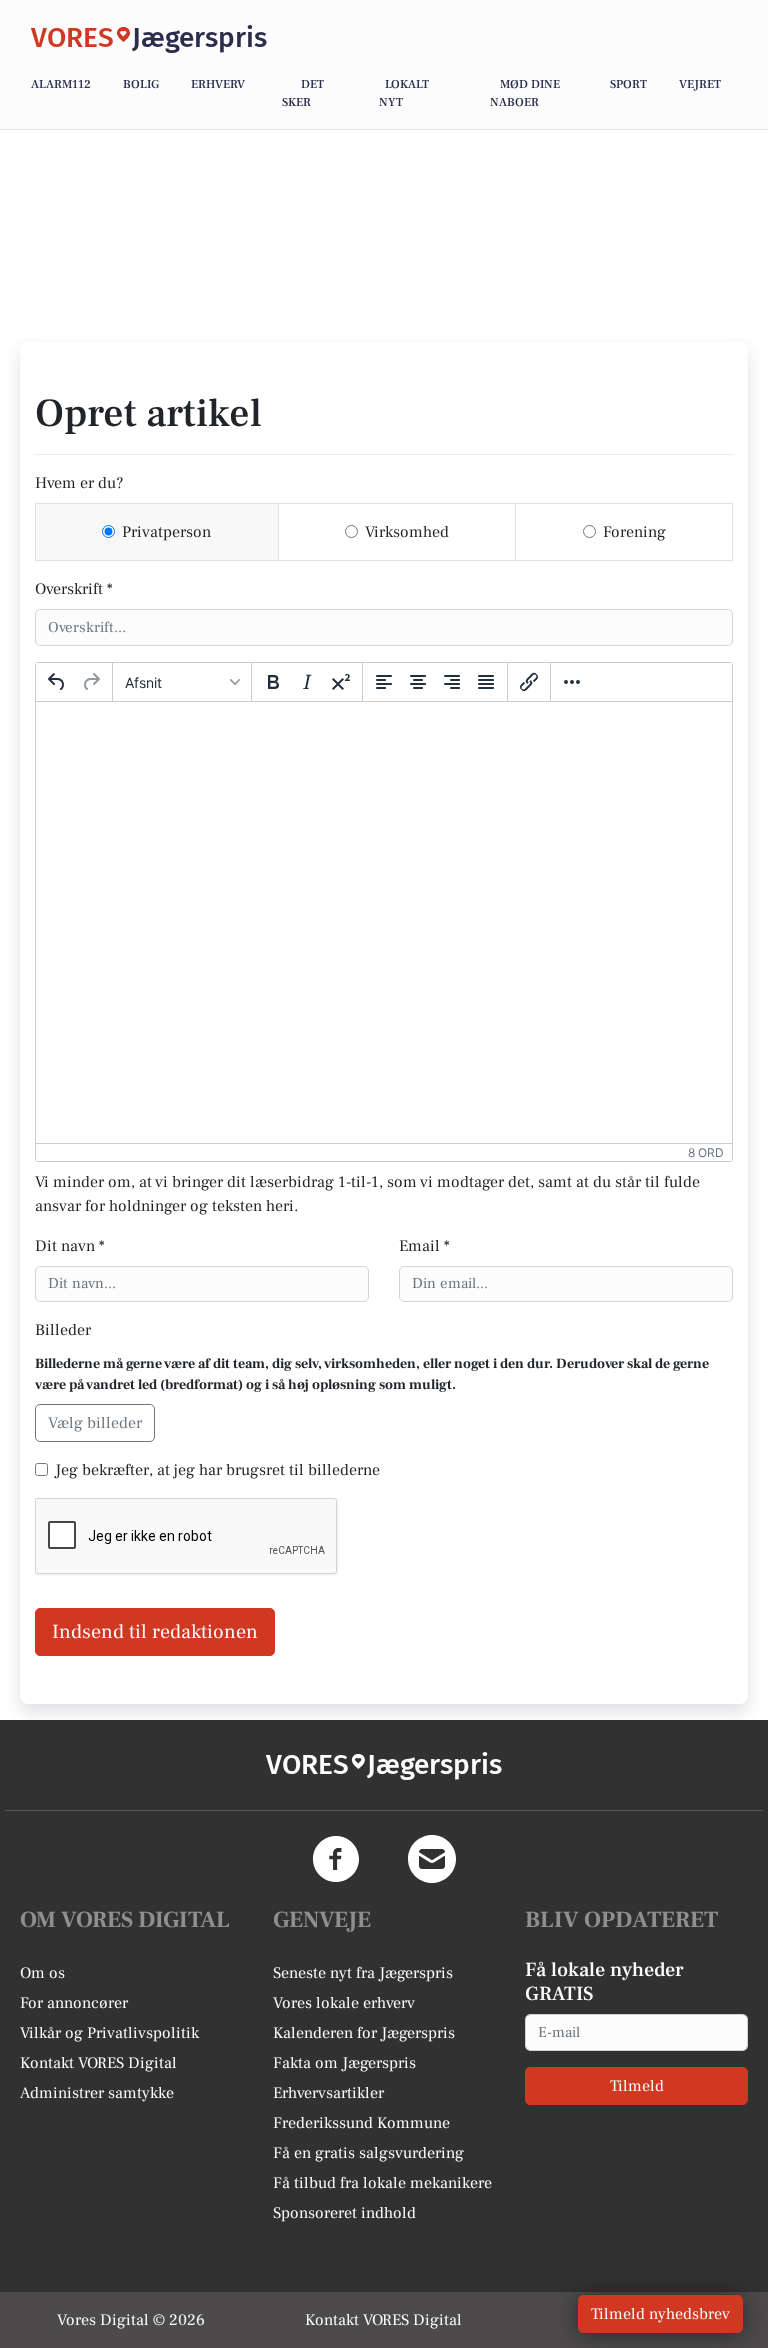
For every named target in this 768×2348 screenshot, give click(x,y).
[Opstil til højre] (452, 682)
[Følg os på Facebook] (336, 1859)
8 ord (706, 1152)
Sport (628, 84)
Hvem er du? (79, 483)
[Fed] (273, 682)
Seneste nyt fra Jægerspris (363, 1973)
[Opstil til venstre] (384, 682)
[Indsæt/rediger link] (529, 682)
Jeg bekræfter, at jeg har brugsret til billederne (217, 1470)
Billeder (63, 1330)
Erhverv (218, 84)
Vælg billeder (95, 1423)
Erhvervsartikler (328, 2093)
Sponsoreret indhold (344, 2213)
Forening (634, 532)
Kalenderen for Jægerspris (364, 2033)
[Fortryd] (57, 682)
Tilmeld (637, 2086)
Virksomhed (407, 532)
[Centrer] (418, 682)
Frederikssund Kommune (361, 2123)
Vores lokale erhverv (344, 2003)
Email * (424, 1246)
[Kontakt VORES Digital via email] (432, 1859)
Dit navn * (70, 1246)
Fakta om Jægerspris (344, 2063)
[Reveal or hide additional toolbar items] (572, 682)
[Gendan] (91, 682)
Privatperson (166, 532)
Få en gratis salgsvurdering (368, 2153)
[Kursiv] (307, 682)
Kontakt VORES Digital (98, 2063)
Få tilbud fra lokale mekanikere (382, 2183)
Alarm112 (61, 84)
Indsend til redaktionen (155, 1632)
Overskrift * (74, 589)
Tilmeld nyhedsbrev (660, 2314)
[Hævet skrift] (341, 682)
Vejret (700, 84)
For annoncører (74, 2003)
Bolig (141, 84)
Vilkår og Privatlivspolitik (109, 2033)
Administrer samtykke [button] (97, 2093)
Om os (42, 1973)
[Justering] (486, 682)
